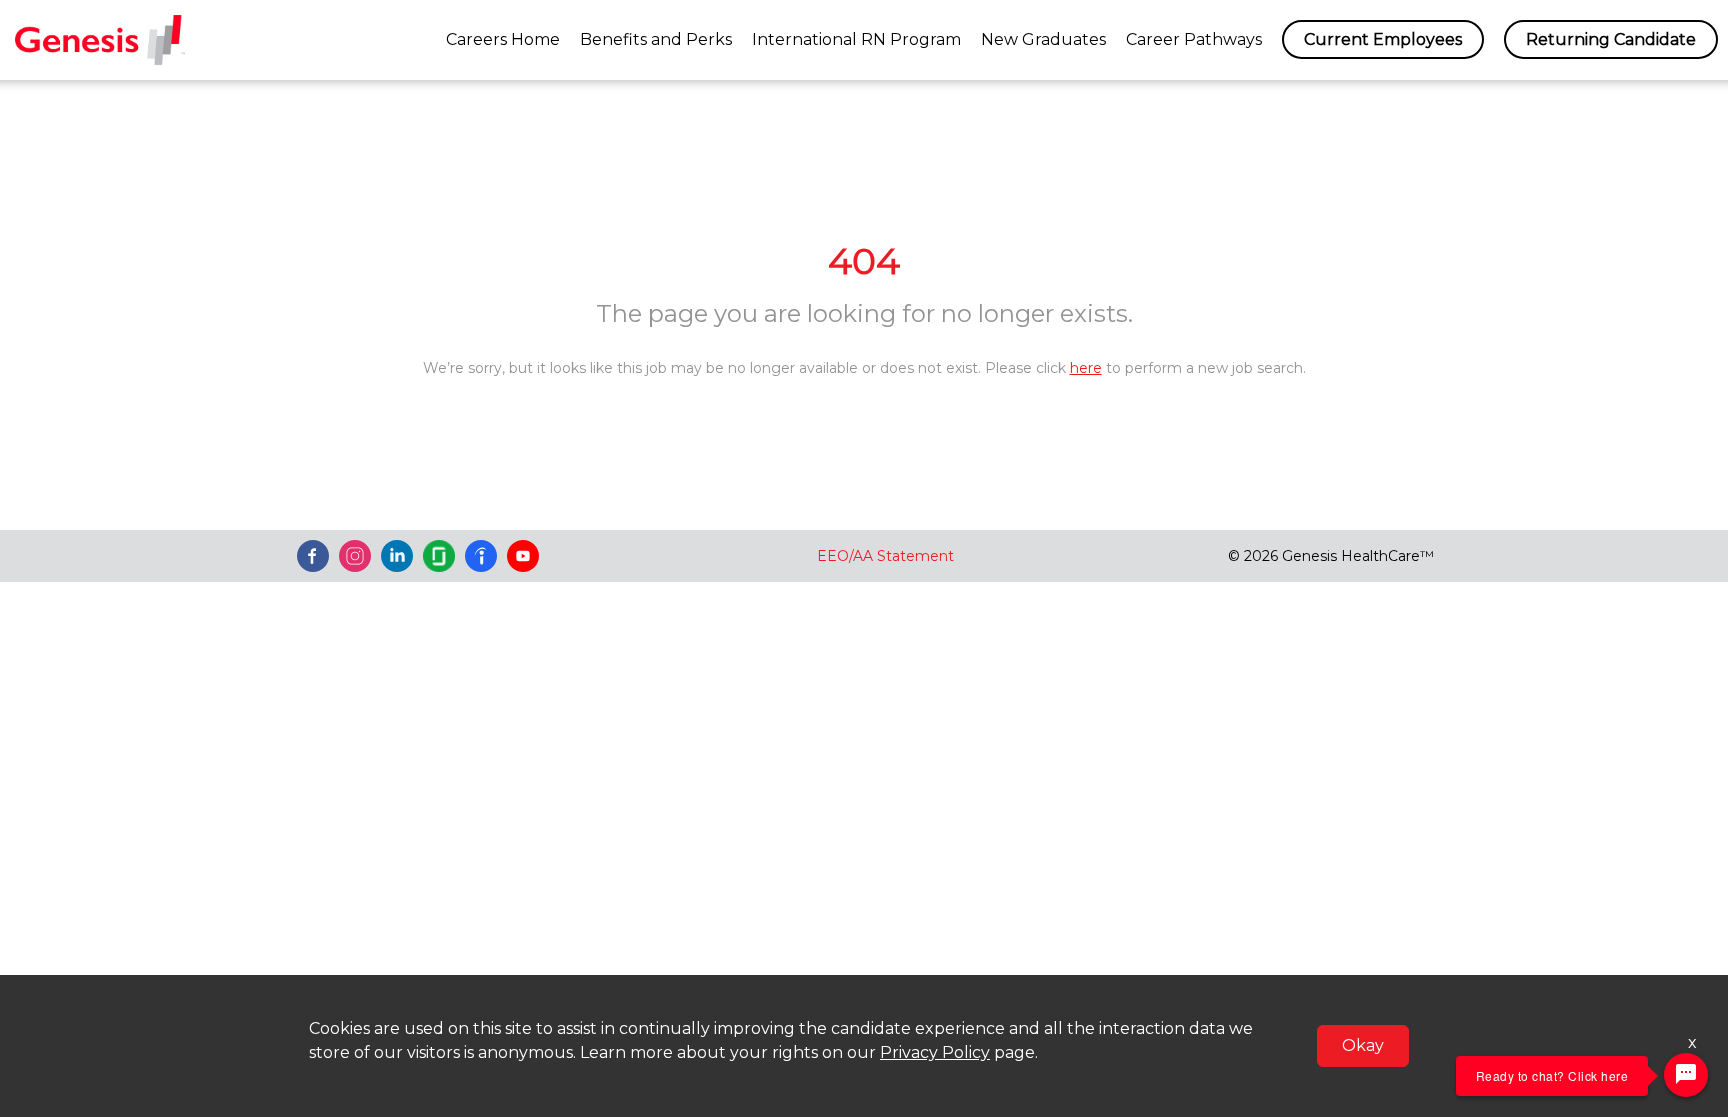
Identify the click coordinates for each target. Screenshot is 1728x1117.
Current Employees (1383, 39)
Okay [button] (1363, 1045)
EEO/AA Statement (885, 556)
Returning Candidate (1611, 39)
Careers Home (503, 39)
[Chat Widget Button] (1686, 1075)
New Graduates (1043, 39)
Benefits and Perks (656, 39)
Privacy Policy (935, 1052)
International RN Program (856, 39)
